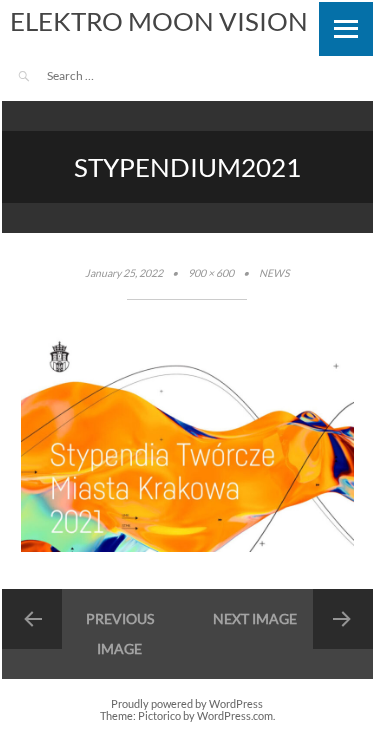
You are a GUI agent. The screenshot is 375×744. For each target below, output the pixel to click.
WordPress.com (235, 716)
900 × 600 (211, 273)
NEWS (274, 273)
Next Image (255, 618)
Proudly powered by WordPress (187, 704)
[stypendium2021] (188, 548)
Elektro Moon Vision (159, 21)
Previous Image (120, 633)
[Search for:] (102, 75)
